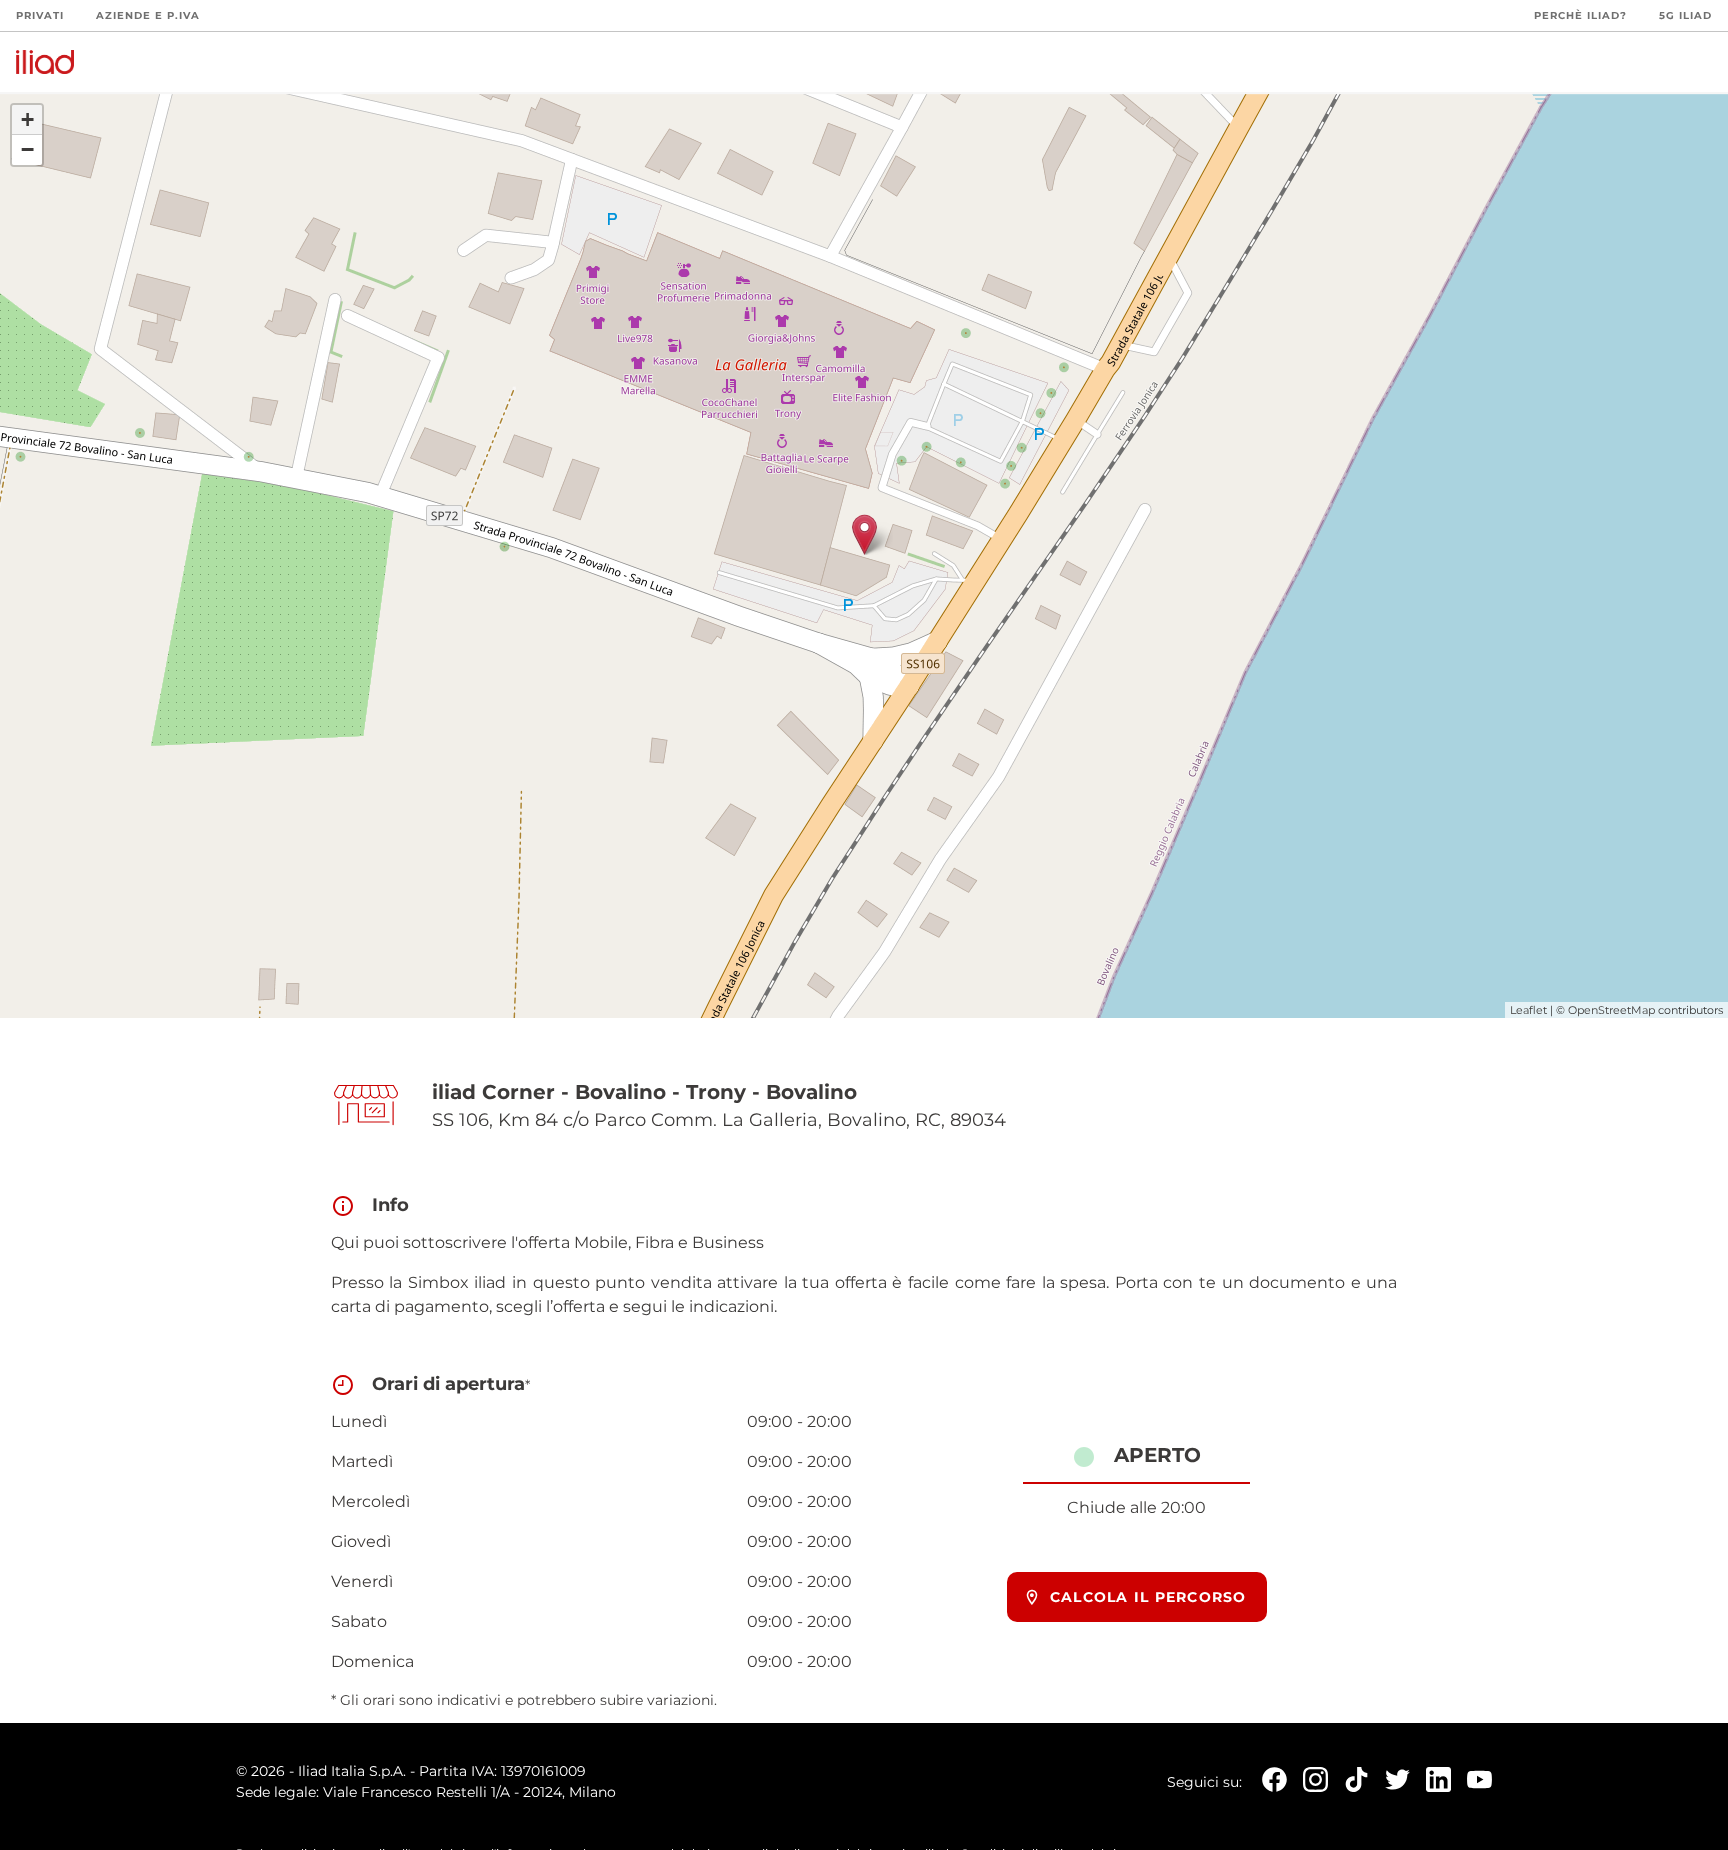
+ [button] (27, 119)
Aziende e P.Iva (148, 15)
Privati (40, 15)
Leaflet (1528, 1010)
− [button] (27, 149)
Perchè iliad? (1580, 15)
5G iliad (1685, 15)
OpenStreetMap (1611, 1010)
